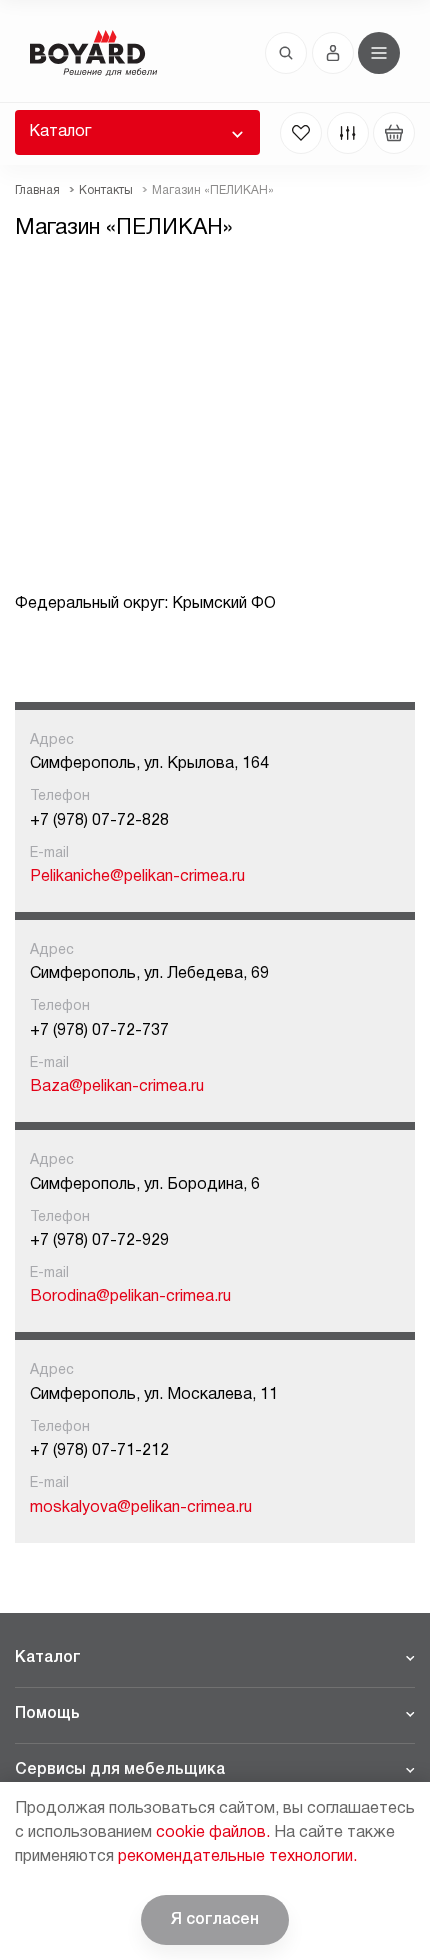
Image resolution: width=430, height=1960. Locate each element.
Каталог (60, 132)
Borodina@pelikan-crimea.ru (130, 1297)
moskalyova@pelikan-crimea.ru (141, 1508)
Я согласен (215, 1920)
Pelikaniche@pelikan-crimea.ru (137, 877)
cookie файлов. (213, 1833)
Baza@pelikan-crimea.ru (117, 1087)
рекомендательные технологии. (237, 1857)
